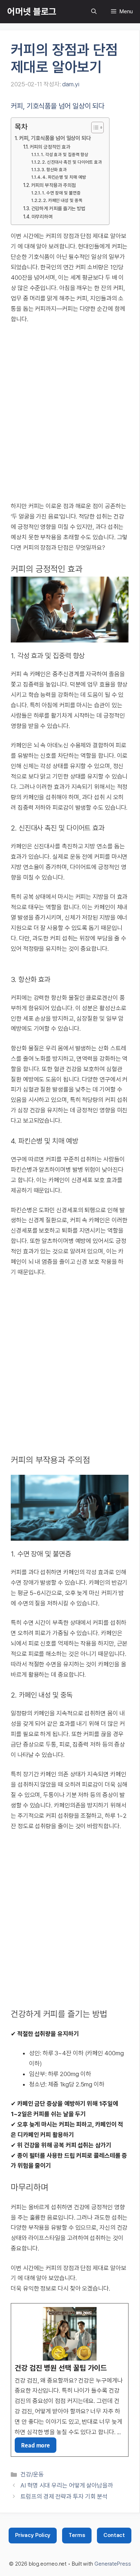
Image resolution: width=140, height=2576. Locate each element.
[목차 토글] (94, 127)
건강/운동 (32, 2474)
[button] (94, 12)
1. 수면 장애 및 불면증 (61, 193)
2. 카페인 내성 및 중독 (63, 200)
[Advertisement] (70, 407)
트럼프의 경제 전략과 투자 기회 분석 (64, 2496)
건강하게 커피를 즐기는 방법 (58, 208)
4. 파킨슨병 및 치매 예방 (64, 177)
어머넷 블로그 (32, 11)
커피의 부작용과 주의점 (53, 185)
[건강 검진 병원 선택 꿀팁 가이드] (70, 2380)
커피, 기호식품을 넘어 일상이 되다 (55, 138)
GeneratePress (113, 2564)
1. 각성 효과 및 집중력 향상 (65, 155)
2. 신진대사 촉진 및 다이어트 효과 (72, 162)
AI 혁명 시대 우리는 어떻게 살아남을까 (67, 2485)
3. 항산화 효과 (54, 170)
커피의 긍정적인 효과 (50, 147)
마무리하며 (42, 217)
